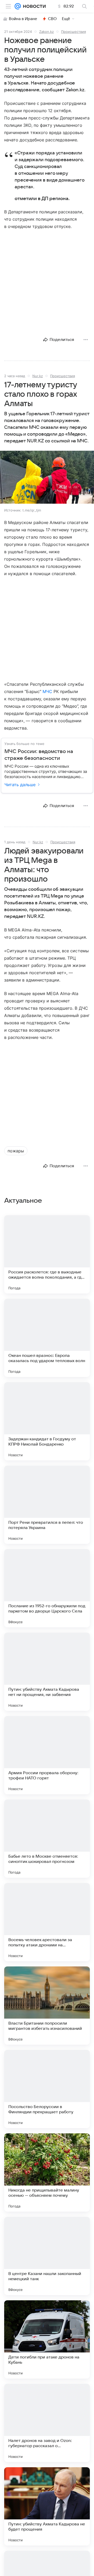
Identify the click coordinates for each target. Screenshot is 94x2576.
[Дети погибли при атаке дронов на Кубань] (47, 2339)
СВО (52, 19)
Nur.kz (38, 376)
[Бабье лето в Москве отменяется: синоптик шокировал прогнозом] (47, 1839)
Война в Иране (23, 19)
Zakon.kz (46, 32)
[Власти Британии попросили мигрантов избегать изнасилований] (47, 2006)
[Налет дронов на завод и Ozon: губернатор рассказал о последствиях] (47, 2423)
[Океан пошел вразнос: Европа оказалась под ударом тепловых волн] (47, 1338)
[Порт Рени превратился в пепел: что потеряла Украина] (47, 1505)
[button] (47, 478)
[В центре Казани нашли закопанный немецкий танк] (47, 2256)
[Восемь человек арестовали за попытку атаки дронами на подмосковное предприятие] (47, 1922)
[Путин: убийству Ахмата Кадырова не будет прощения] (47, 2506)
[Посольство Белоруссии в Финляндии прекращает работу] (47, 2089)
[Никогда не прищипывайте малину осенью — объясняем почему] (47, 2172)
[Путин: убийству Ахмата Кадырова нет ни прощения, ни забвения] (47, 1672)
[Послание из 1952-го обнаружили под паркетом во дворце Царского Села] (47, 1588)
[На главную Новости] (33, 6)
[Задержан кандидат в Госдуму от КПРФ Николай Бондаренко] (47, 1421)
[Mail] (18, 6)
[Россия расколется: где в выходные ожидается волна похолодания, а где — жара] (47, 1254)
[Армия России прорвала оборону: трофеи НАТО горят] (47, 1755)
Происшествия (74, 32)
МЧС (47, 691)
